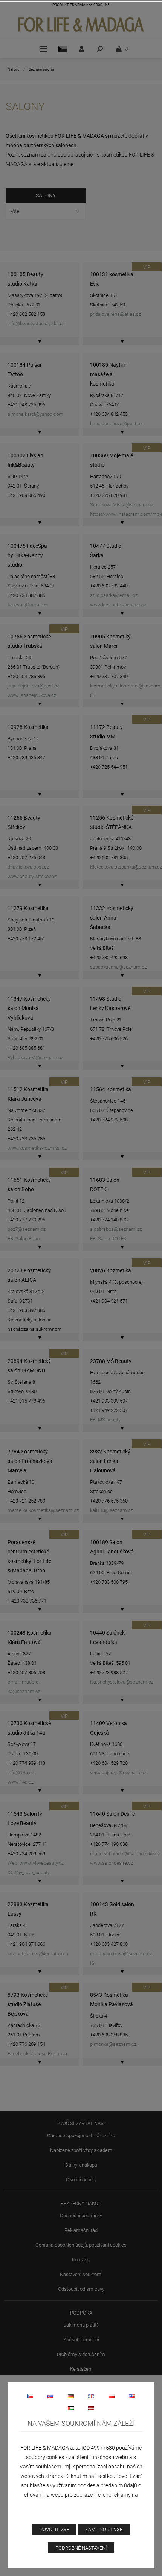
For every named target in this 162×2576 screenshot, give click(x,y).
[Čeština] (30, 2396)
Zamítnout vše (104, 2529)
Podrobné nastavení (81, 2548)
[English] (91, 2396)
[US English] (132, 2396)
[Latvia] (91, 2408)
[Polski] (112, 2396)
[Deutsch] (71, 2396)
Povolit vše (54, 2529)
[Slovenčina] (50, 2396)
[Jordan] (71, 2408)
